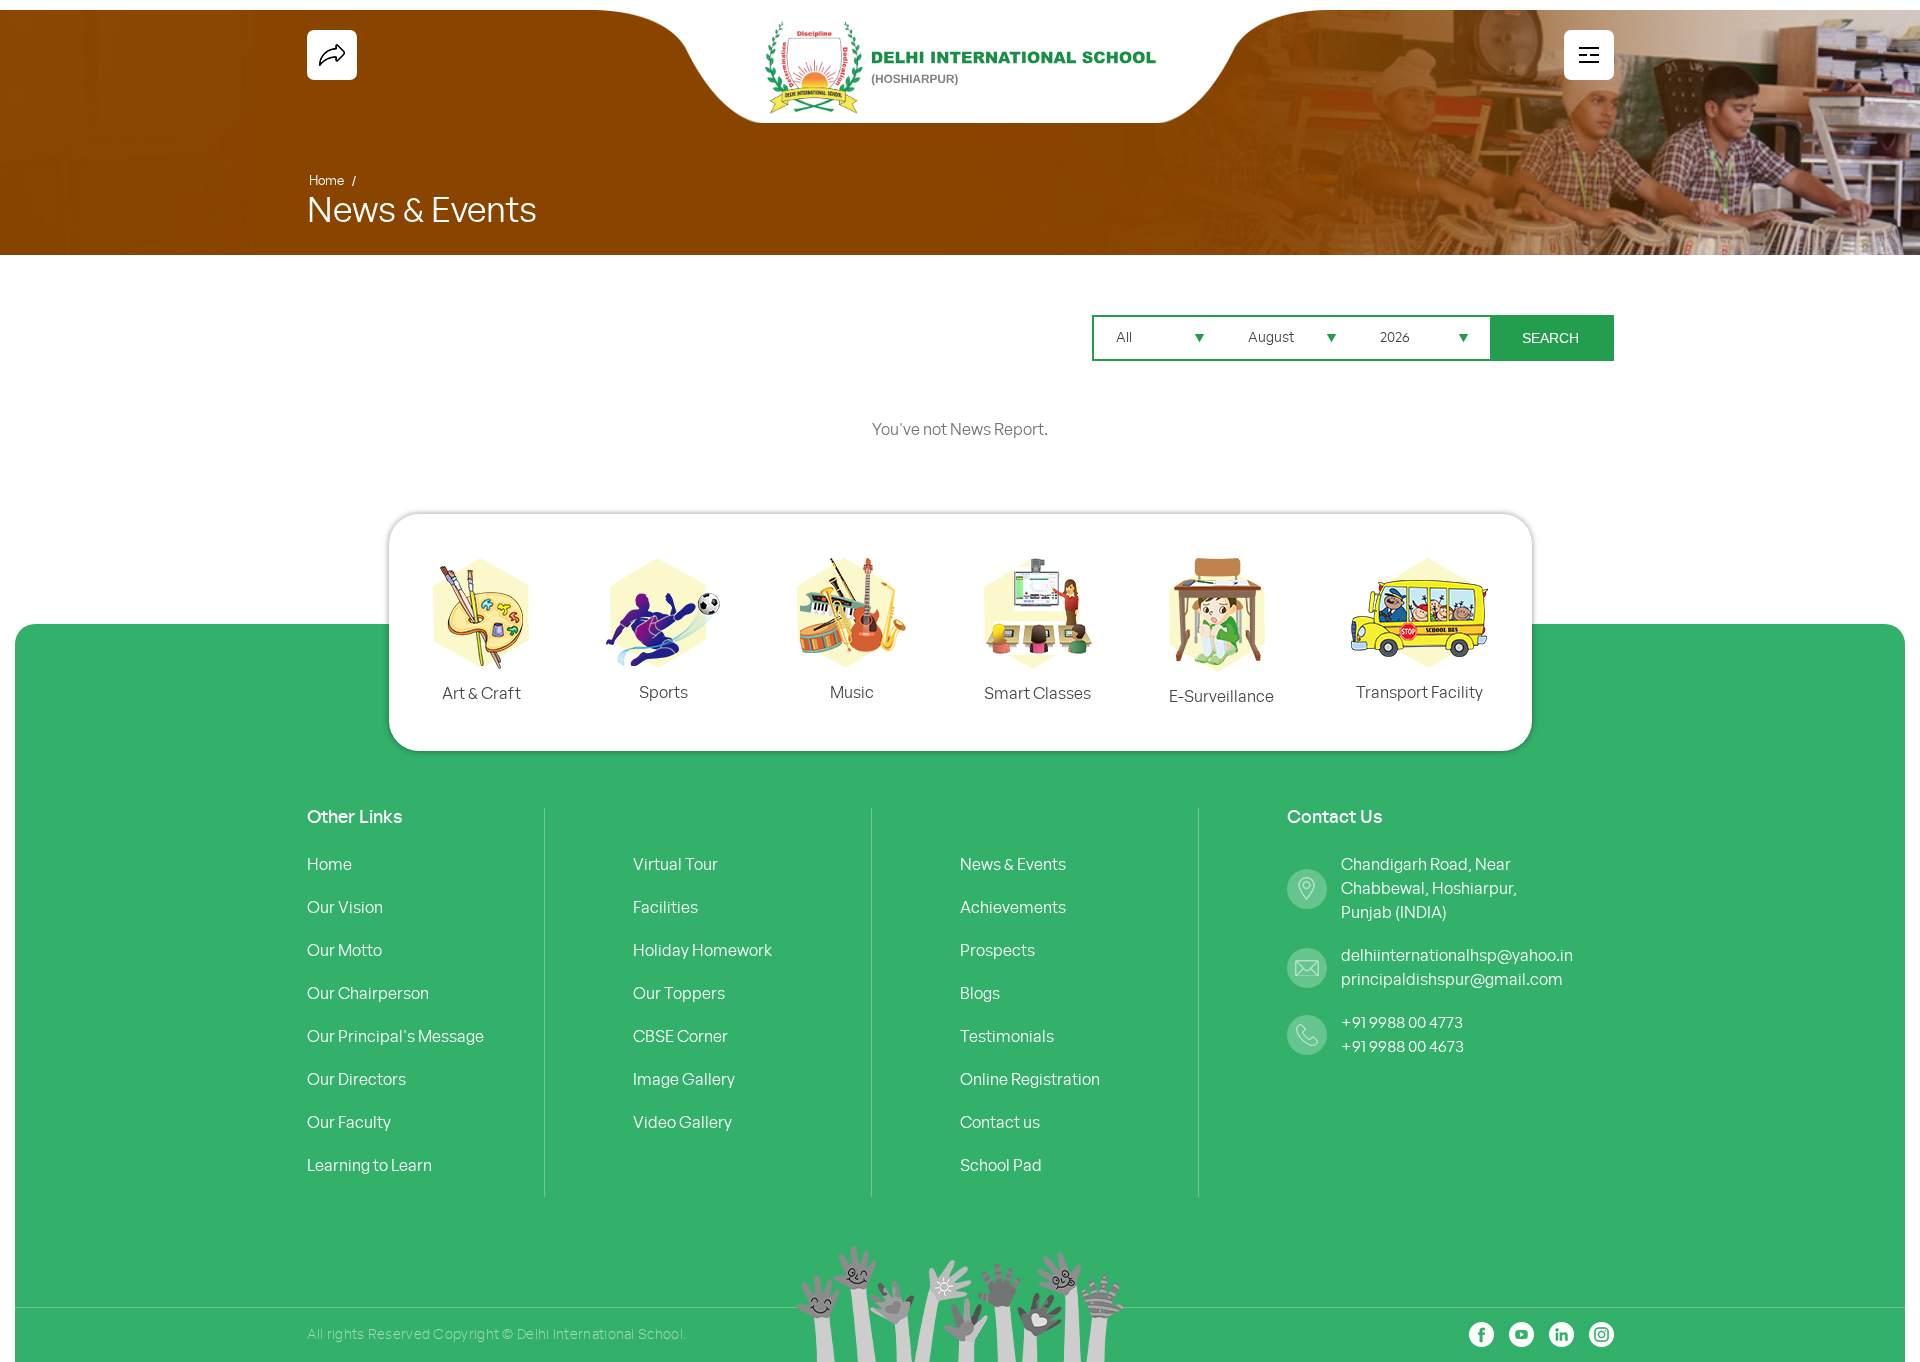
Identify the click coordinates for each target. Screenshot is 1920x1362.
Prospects (997, 951)
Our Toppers (679, 994)
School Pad (1001, 1166)
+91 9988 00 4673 (1402, 1047)
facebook (332, 55)
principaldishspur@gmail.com (1452, 980)
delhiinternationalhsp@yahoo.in (1454, 956)
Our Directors (356, 1080)
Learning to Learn (369, 1166)
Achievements (1013, 908)
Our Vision (345, 908)
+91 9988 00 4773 (1402, 1023)
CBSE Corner (680, 1037)
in (1521, 1334)
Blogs (980, 994)
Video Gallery (682, 1123)
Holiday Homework (702, 951)
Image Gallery (684, 1080)
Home (326, 181)
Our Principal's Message (395, 1037)
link (1561, 1334)
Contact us (1000, 1123)
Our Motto (344, 951)
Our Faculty (349, 1123)
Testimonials (1007, 1037)
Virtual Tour (675, 865)
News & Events (1013, 865)
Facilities (665, 908)
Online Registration (1030, 1080)
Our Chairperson (368, 994)
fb (1481, 1334)
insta (1601, 1334)
